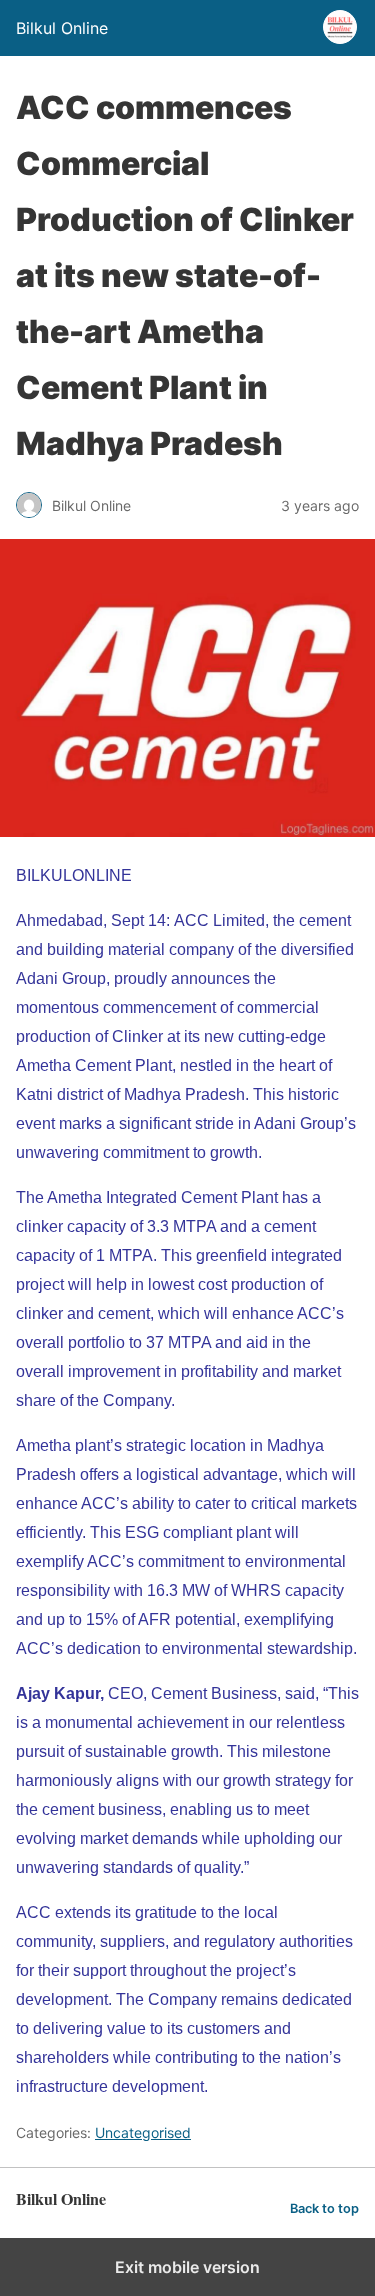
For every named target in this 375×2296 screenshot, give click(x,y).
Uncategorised (143, 2132)
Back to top (324, 2208)
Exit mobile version (187, 2267)
